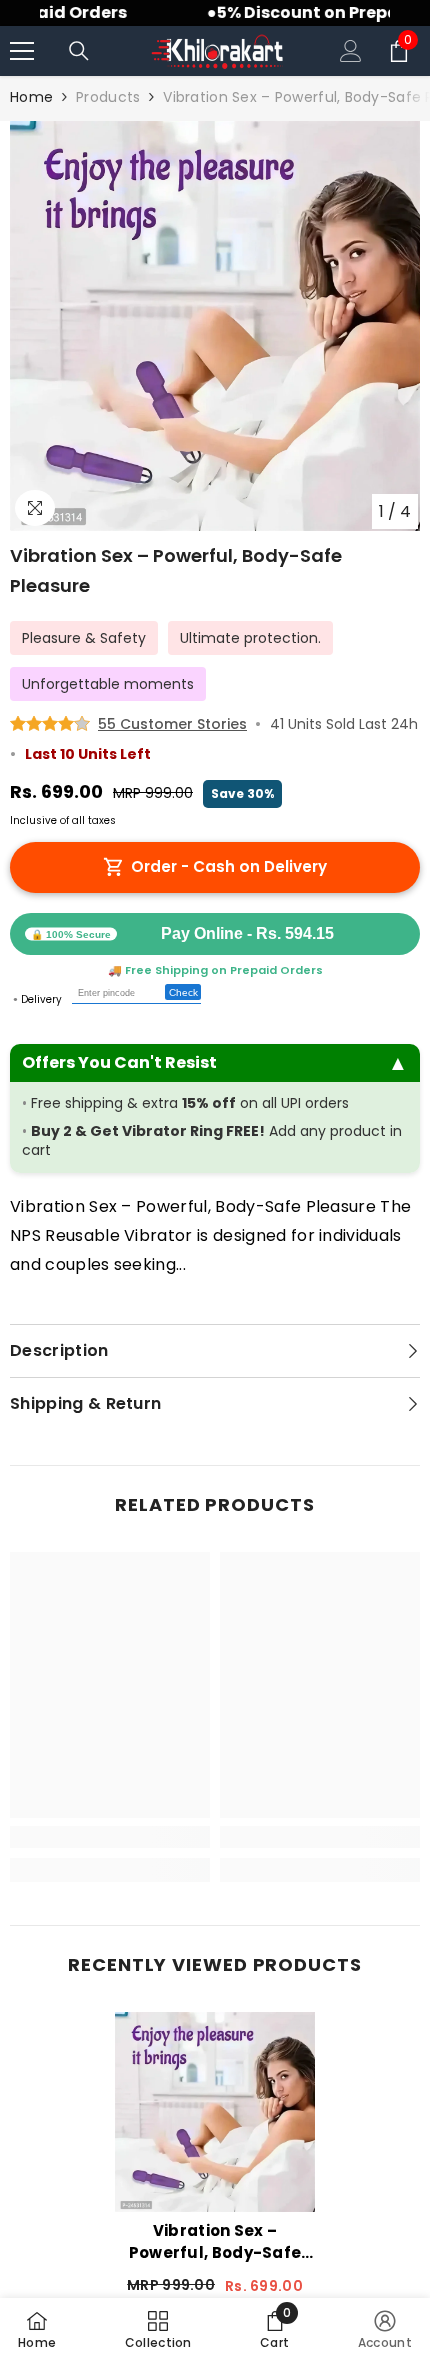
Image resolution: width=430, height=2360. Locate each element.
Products (108, 97)
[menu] (22, 51)
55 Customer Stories (172, 724)
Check (183, 992)
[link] (110, 1837)
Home (31, 97)
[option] (215, 326)
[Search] (79, 51)
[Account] (351, 51)
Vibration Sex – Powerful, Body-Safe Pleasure (215, 2242)
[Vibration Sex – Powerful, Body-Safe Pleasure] (215, 2112)
